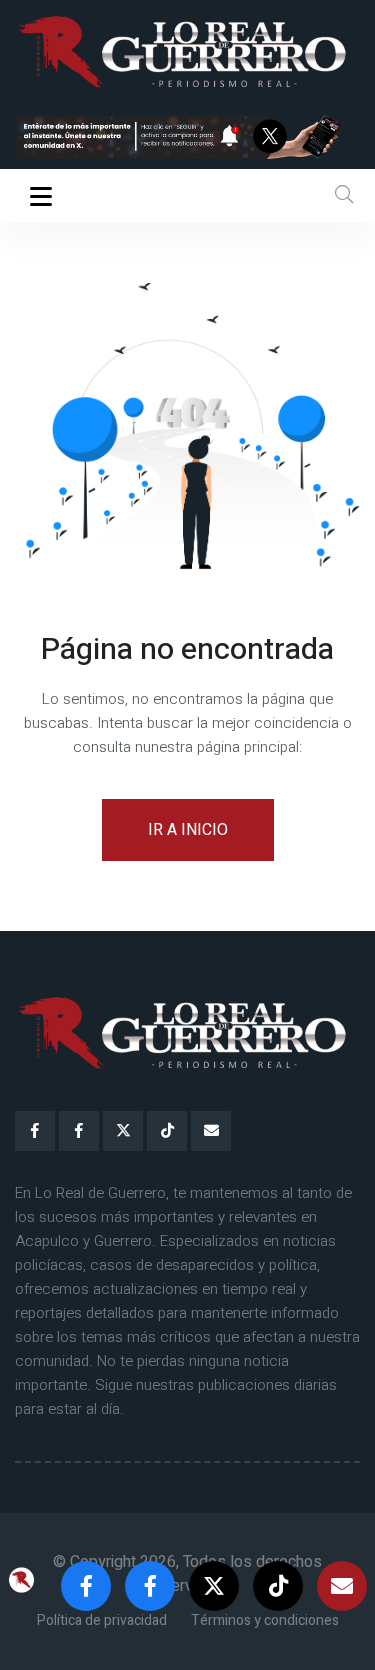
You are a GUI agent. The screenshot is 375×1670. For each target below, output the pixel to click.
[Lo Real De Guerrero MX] (35, 1131)
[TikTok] (167, 1131)
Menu (44, 196)
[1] (187, 136)
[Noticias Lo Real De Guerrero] (79, 1131)
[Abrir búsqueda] (344, 195)
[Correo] (211, 1131)
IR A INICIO (188, 830)
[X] (123, 1131)
